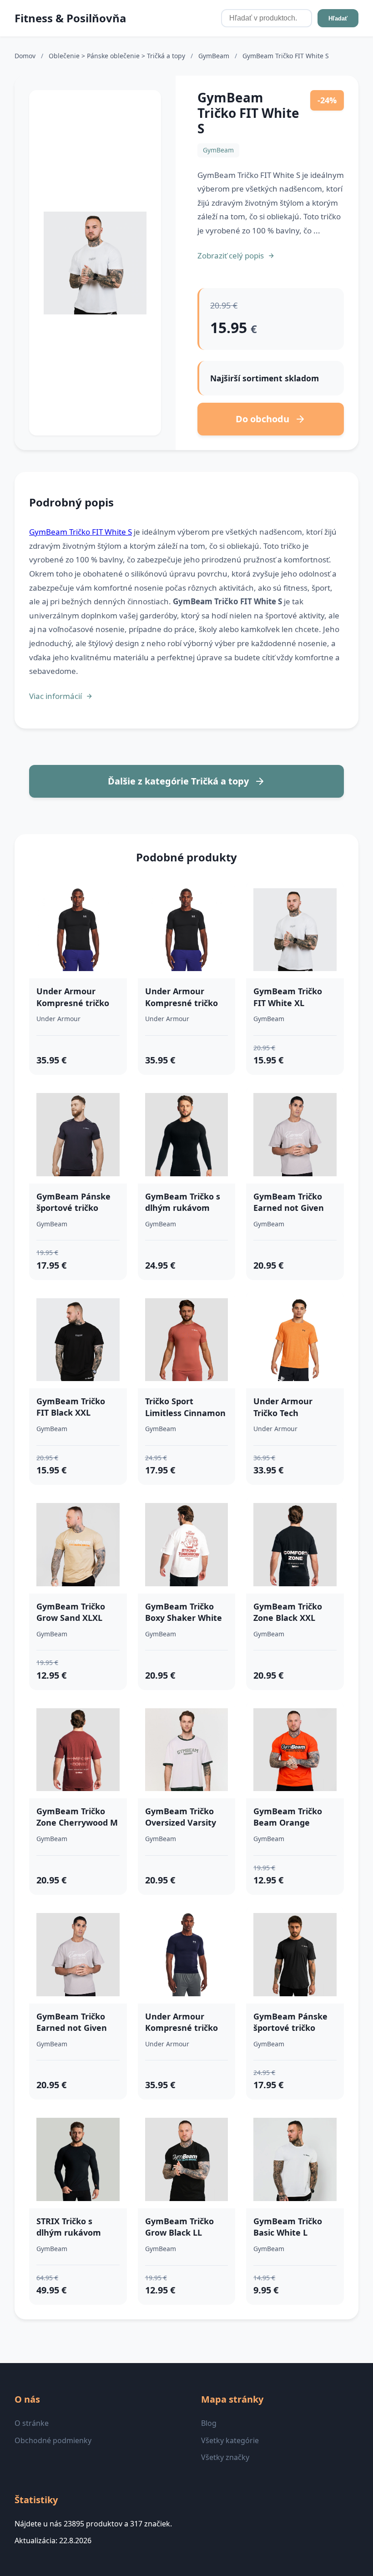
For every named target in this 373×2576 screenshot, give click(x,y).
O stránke (32, 2423)
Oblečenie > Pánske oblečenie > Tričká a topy (118, 56)
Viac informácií (55, 696)
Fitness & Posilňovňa (71, 18)
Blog (209, 2423)
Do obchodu (262, 419)
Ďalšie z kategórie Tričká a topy (178, 781)
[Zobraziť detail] (95, 263)
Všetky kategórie (230, 2440)
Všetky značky (225, 2457)
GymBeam (215, 56)
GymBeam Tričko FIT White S (81, 532)
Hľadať (338, 18)
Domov (25, 56)
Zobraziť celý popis (231, 256)
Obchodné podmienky (53, 2440)
